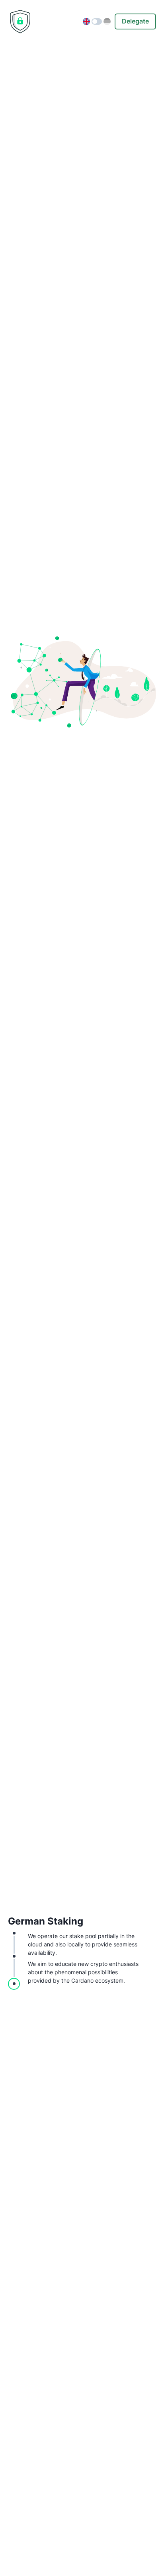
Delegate (135, 21)
